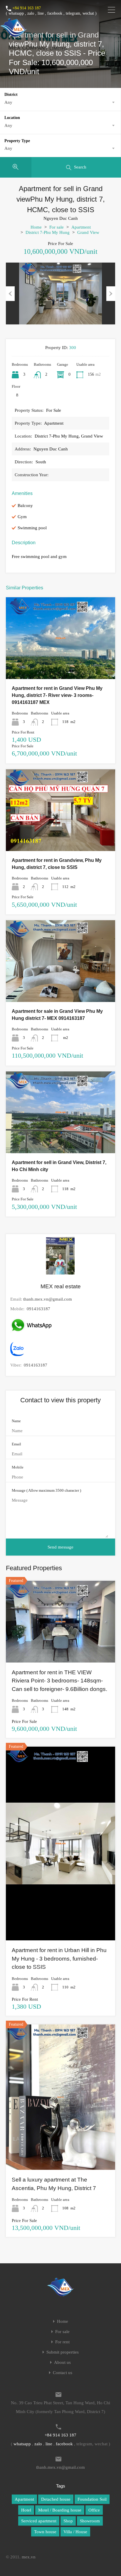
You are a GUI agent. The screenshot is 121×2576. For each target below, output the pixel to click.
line (41, 13)
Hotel (26, 2510)
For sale (57, 227)
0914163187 (38, 1309)
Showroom (90, 2521)
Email (16, 1444)
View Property (60, 663)
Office (94, 2510)
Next (111, 294)
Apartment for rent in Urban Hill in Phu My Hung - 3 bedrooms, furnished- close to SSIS (59, 1959)
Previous (10, 294)
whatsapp (16, 13)
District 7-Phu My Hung (48, 232)
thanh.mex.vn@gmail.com (48, 1299)
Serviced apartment (39, 2521)
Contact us (63, 2373)
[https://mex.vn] (14, 34)
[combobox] (60, 102)
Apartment (81, 227)
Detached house (56, 2499)
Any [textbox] (8, 102)
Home (36, 227)
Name (16, 1421)
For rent (62, 2342)
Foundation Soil (92, 2499)
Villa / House (75, 2532)
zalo (31, 13)
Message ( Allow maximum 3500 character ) (46, 1490)
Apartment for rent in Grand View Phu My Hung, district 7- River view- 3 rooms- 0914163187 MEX (57, 695)
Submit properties (63, 2352)
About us (62, 2363)
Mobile (18, 1467)
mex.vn (29, 2557)
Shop (68, 2521)
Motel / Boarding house (60, 2510)
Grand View (88, 232)
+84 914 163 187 (27, 8)
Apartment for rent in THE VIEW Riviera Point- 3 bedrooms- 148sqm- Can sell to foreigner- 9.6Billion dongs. (59, 1681)
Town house (45, 2532)
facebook (55, 13)
